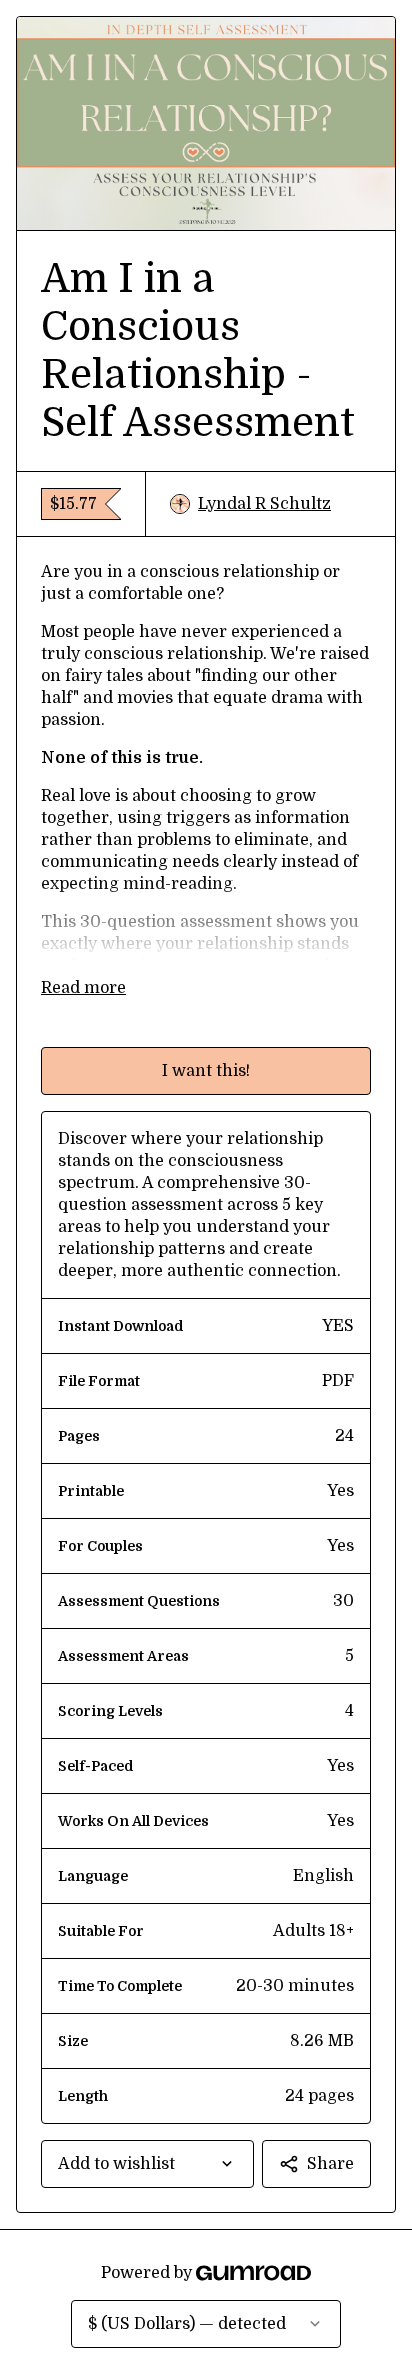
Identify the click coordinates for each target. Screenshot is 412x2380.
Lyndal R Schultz (264, 504)
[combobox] (147, 2164)
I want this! (206, 1071)
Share (330, 2164)
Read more (83, 988)
